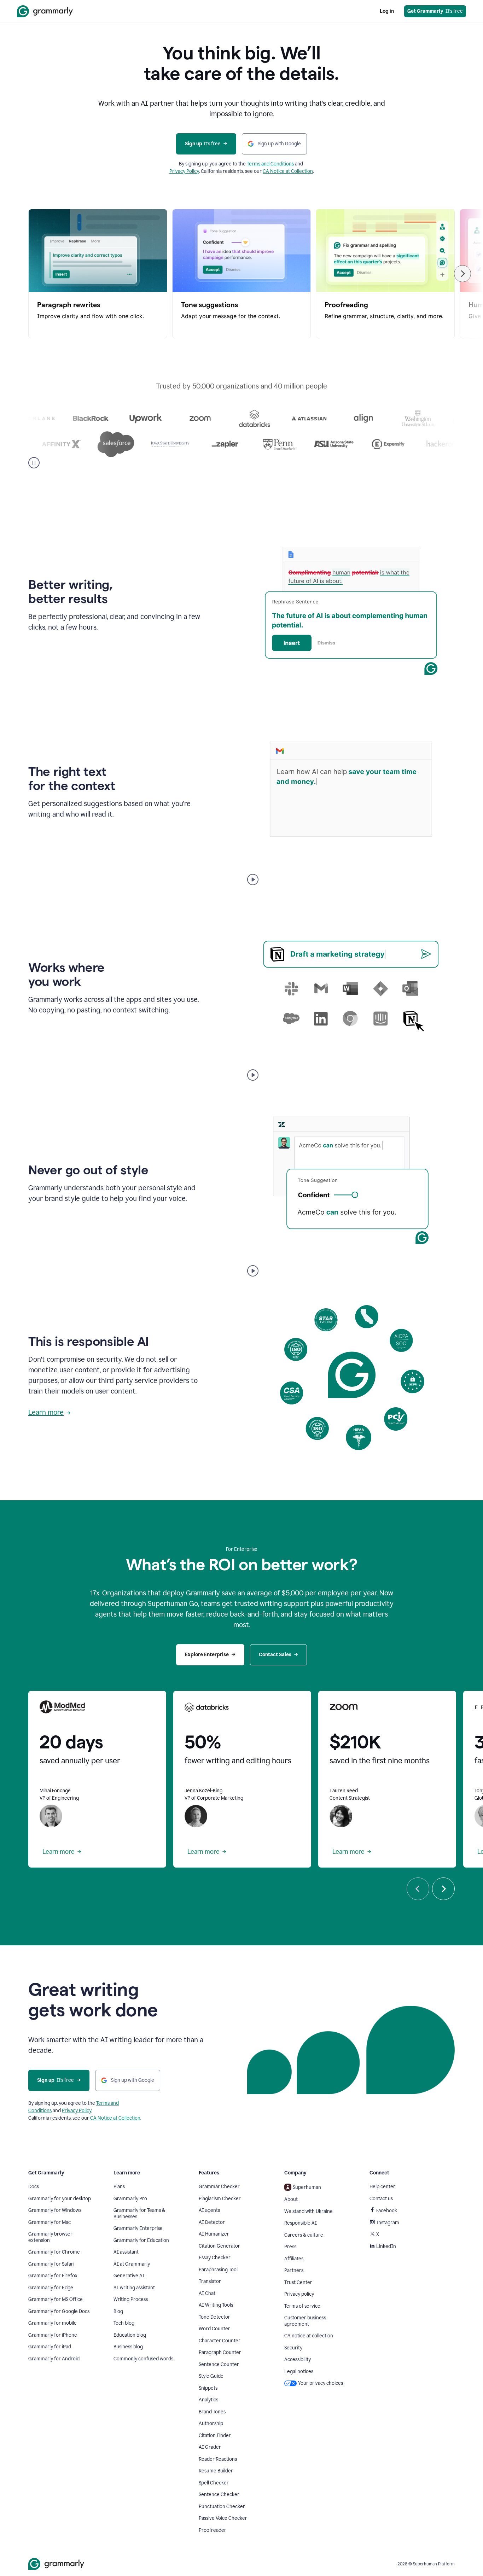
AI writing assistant (134, 2288)
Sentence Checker (219, 2495)
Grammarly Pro (130, 2199)
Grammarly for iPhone (53, 2335)
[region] (241, 274)
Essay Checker (215, 2258)
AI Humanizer (214, 2234)
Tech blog (124, 2323)
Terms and (107, 2103)
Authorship (211, 2423)
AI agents (209, 2210)
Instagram (388, 2223)
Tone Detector (214, 2317)
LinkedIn (386, 2246)
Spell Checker (214, 2483)
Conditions (40, 2111)
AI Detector (212, 2222)
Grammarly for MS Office (56, 2299)
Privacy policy (299, 2294)
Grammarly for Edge (51, 2288)
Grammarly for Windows (55, 2210)
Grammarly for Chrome (54, 2252)
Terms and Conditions (270, 164)
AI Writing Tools (216, 2305)
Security (293, 2348)
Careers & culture (304, 2235)
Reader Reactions (218, 2459)
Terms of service (302, 2306)
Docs (34, 2187)
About (291, 2199)
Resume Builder (216, 2471)
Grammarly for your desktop (60, 2199)
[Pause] (34, 463)
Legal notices (299, 2371)
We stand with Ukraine (309, 2211)
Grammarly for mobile (53, 2323)
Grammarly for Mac (50, 2222)
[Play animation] (253, 880)
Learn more (46, 1412)
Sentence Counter (219, 2364)
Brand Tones (212, 2412)
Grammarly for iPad (50, 2347)
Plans (119, 2187)
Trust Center (298, 2282)
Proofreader (213, 2530)
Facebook (387, 2211)
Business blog (128, 2347)
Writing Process (131, 2299)
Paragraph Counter (220, 2352)
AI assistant (126, 2252)
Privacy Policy (184, 171)
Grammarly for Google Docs (59, 2311)
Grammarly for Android (54, 2359)
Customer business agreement (305, 2321)
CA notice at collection (309, 2336)
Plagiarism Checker (220, 2199)
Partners (294, 2270)
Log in (387, 11)
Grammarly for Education (141, 2240)
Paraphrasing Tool (218, 2270)
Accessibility (298, 2359)
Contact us (381, 2199)
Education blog (130, 2335)
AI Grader (210, 2447)
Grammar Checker (219, 2187)
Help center (382, 2187)
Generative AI (129, 2276)
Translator (210, 2281)
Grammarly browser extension (50, 2237)
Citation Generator (219, 2246)
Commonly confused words (143, 2359)
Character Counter (220, 2341)
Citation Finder (215, 2435)
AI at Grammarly (132, 2264)
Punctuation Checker (222, 2507)
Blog (118, 2311)
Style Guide (211, 2376)
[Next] (462, 274)
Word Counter (214, 2329)
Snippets (208, 2388)
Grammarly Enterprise (138, 2228)
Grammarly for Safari (51, 2264)
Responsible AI (301, 2223)
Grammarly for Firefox (53, 2276)
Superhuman (307, 2187)
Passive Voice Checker (223, 2518)
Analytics (208, 2400)
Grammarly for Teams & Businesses (139, 2213)
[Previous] (418, 1889)
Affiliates (294, 2259)
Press (290, 2247)
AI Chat (207, 2293)
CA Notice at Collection (288, 171)
